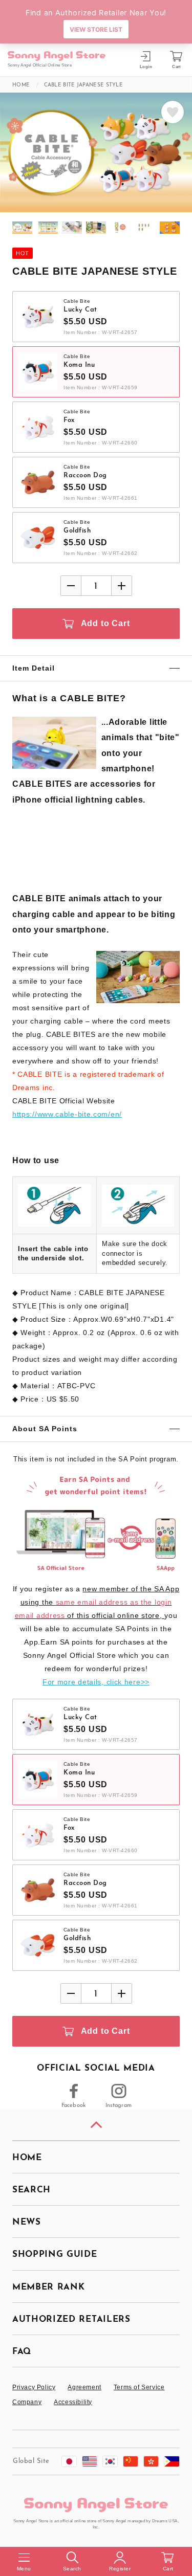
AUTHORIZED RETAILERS (71, 2319)
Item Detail (34, 668)
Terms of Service (139, 2387)
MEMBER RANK (48, 2287)
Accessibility (73, 2402)
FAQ (22, 2352)
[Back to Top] (96, 2125)
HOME (27, 2158)
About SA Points (45, 1429)
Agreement (84, 2387)
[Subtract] (71, 586)
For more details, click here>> (96, 1682)
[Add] (121, 586)
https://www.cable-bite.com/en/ (67, 1114)
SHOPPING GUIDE (55, 2255)
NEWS (27, 2222)
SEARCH (31, 2190)
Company (27, 2402)
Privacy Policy (34, 2387)
